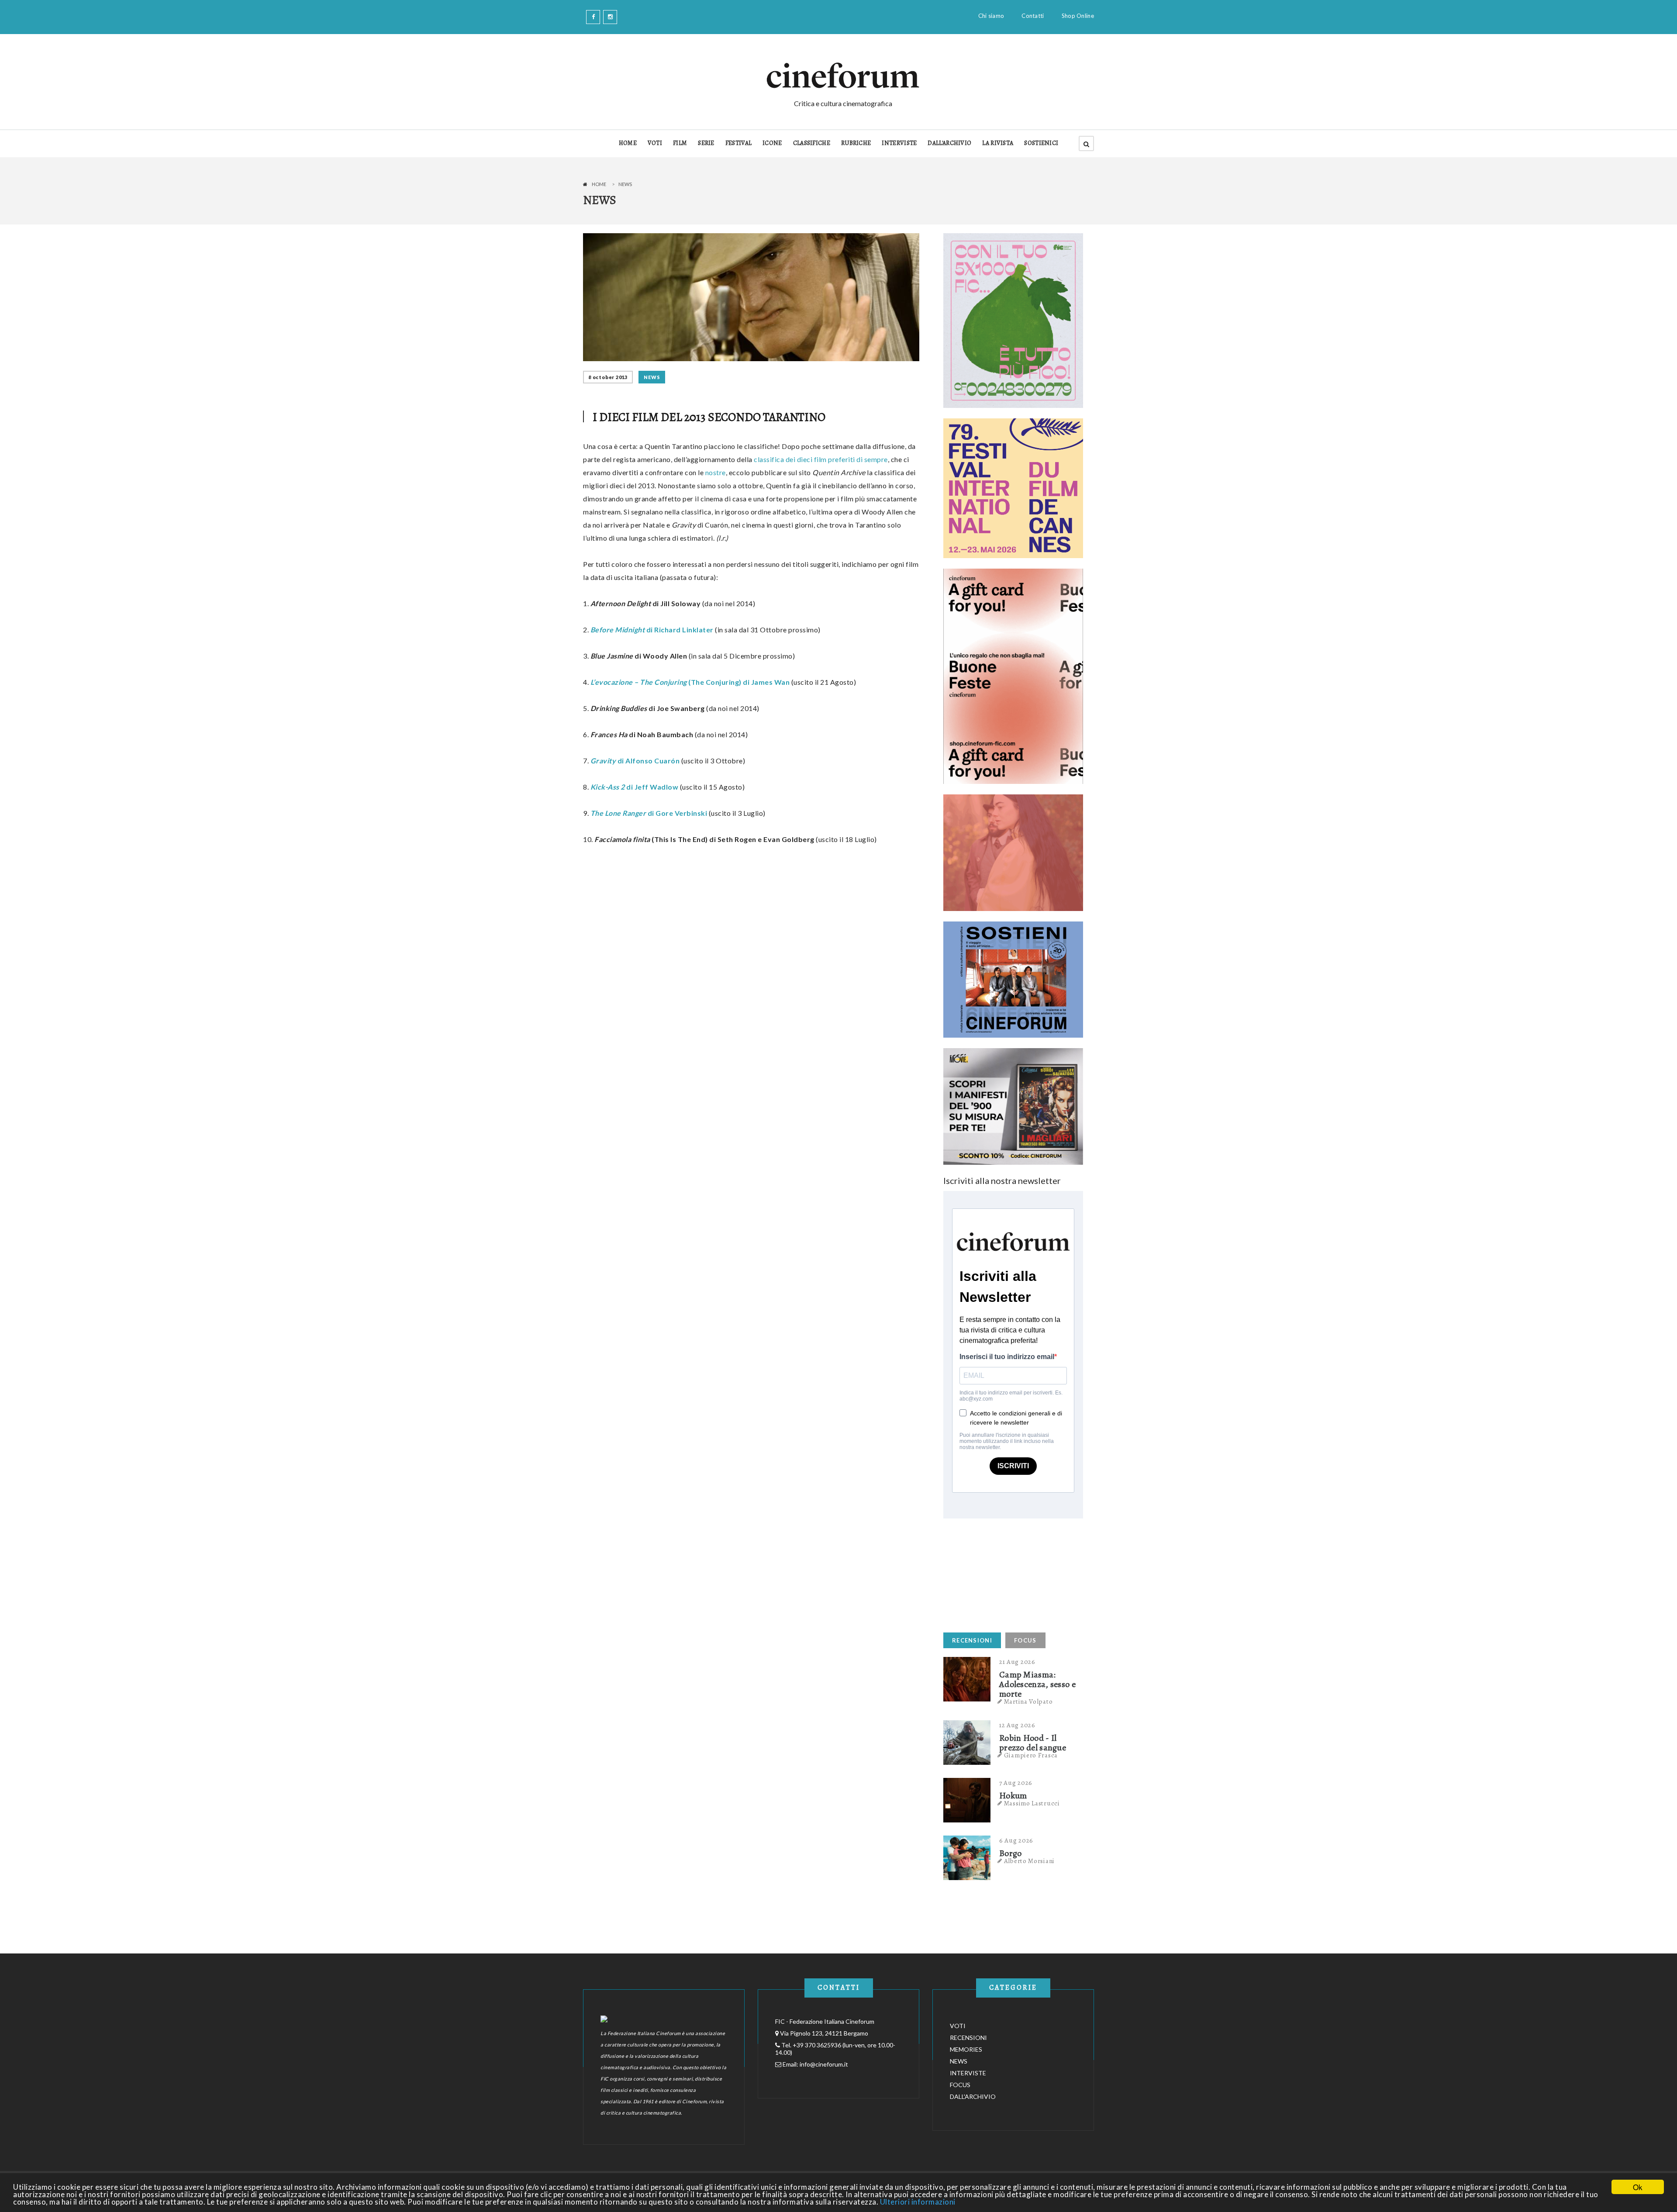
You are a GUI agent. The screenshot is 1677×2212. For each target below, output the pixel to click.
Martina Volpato (1028, 1701)
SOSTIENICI (1041, 143)
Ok (1638, 2187)
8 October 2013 (608, 377)
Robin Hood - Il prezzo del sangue (1033, 1743)
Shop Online (1078, 16)
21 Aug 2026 (1017, 1662)
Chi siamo (991, 16)
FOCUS (1025, 1640)
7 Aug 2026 (1016, 1783)
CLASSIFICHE (812, 143)
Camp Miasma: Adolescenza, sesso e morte (1037, 1684)
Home (599, 184)
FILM (680, 143)
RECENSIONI (972, 1640)
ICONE (772, 143)
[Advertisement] (1009, 1573)
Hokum (1013, 1796)
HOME (628, 143)
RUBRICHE (856, 143)
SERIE (706, 143)
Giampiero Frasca (1031, 1755)
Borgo (1011, 1853)
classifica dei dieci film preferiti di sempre (821, 459)
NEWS (652, 377)
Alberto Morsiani (1029, 1861)
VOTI (655, 143)
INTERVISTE (899, 143)
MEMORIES (966, 2049)
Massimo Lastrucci (1032, 1803)
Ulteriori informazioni (918, 2202)
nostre (716, 472)
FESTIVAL (738, 143)
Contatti (1033, 16)
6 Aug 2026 (1016, 1840)
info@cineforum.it (824, 2064)
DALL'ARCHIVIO (949, 143)
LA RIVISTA (998, 143)
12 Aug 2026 (1017, 1725)
